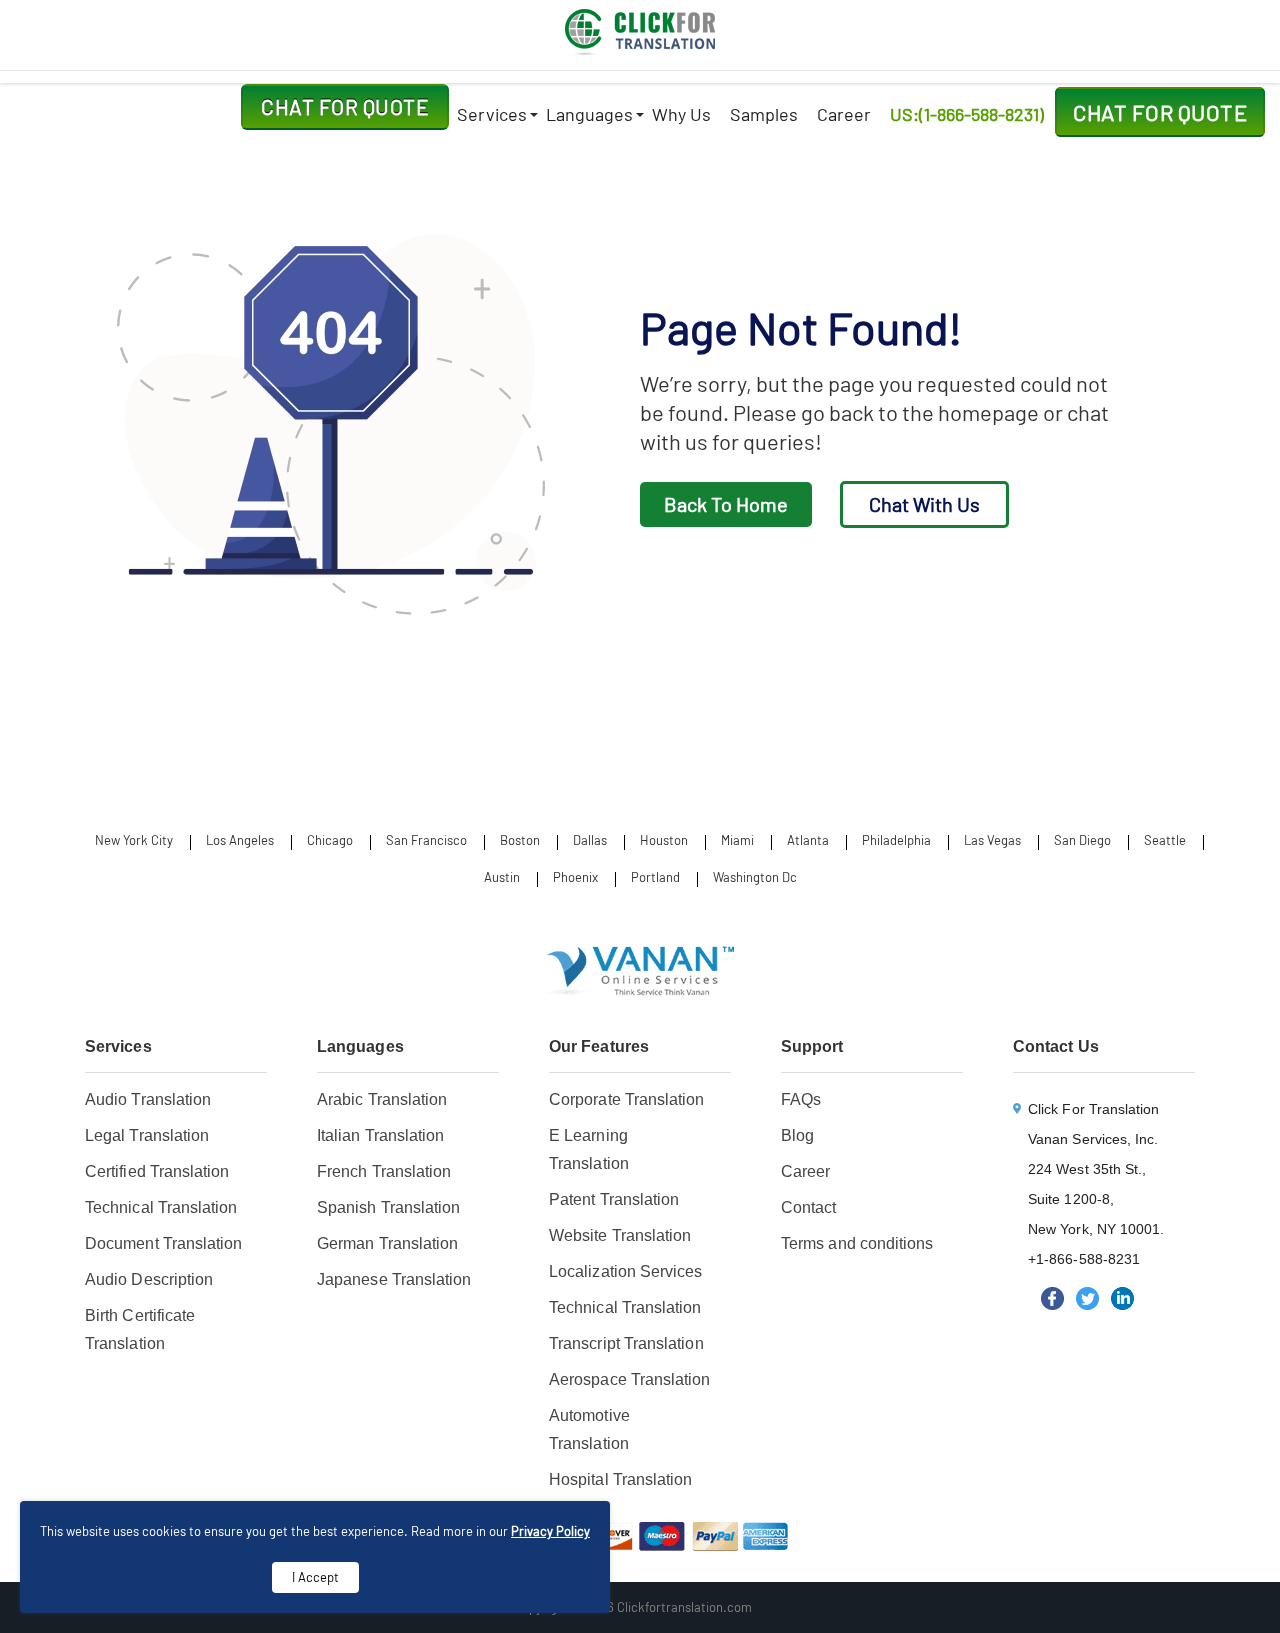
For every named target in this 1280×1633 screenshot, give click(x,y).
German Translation (387, 1243)
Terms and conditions (857, 1243)
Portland (655, 877)
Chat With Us (924, 504)
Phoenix (575, 877)
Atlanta (808, 840)
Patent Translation (614, 1199)
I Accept (315, 1577)
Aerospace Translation (630, 1379)
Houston (664, 840)
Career (844, 114)
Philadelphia (896, 840)
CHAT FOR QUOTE (1160, 112)
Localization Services (626, 1271)
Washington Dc (755, 877)
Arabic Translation (382, 1099)
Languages (589, 114)
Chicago (330, 840)
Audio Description (149, 1279)
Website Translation (620, 1235)
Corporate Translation (627, 1099)
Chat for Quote (345, 106)
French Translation (384, 1171)
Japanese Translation (394, 1279)
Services (492, 114)
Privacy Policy (550, 1531)
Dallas (590, 840)
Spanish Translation (388, 1207)
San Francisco (426, 840)
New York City (134, 840)
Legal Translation (147, 1135)
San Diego (1082, 840)
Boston (520, 840)
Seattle (1165, 840)
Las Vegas (992, 840)
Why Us (681, 114)
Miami (737, 840)
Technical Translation (161, 1207)
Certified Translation (157, 1171)
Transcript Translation (626, 1343)
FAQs (801, 1099)
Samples (764, 114)
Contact (809, 1207)
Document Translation (164, 1243)
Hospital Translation (621, 1479)
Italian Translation (380, 1135)
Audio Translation (148, 1099)
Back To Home (726, 504)
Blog (797, 1135)
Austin (502, 877)
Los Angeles (240, 840)
